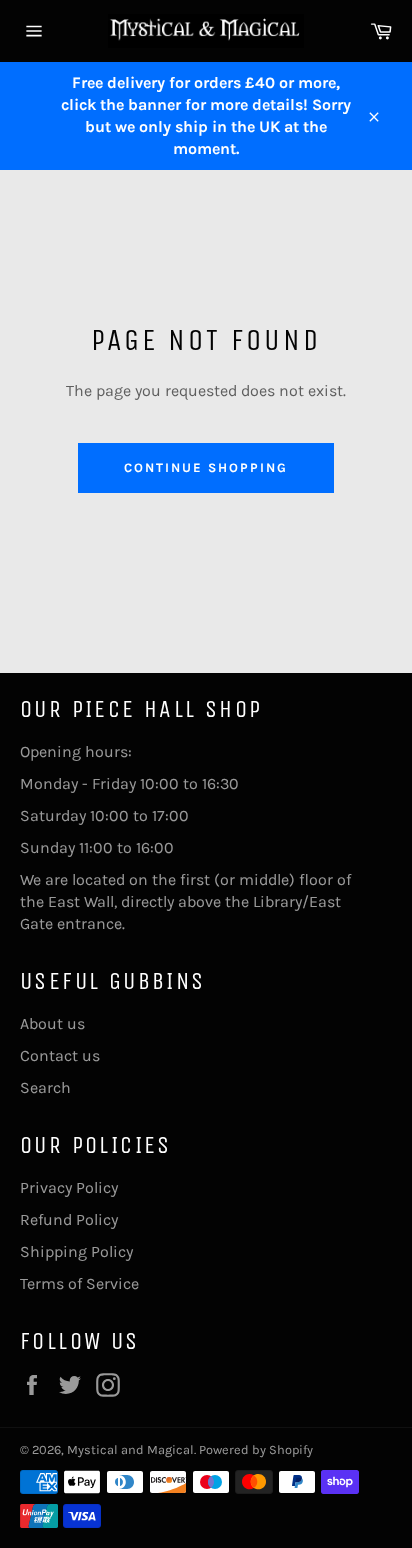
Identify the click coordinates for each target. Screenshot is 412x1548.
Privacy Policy (69, 1187)
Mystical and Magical (130, 1449)
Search (45, 1087)
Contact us (60, 1055)
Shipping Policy (76, 1251)
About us (52, 1023)
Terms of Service (79, 1283)
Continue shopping (205, 467)
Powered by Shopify (256, 1449)
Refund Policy (69, 1219)
